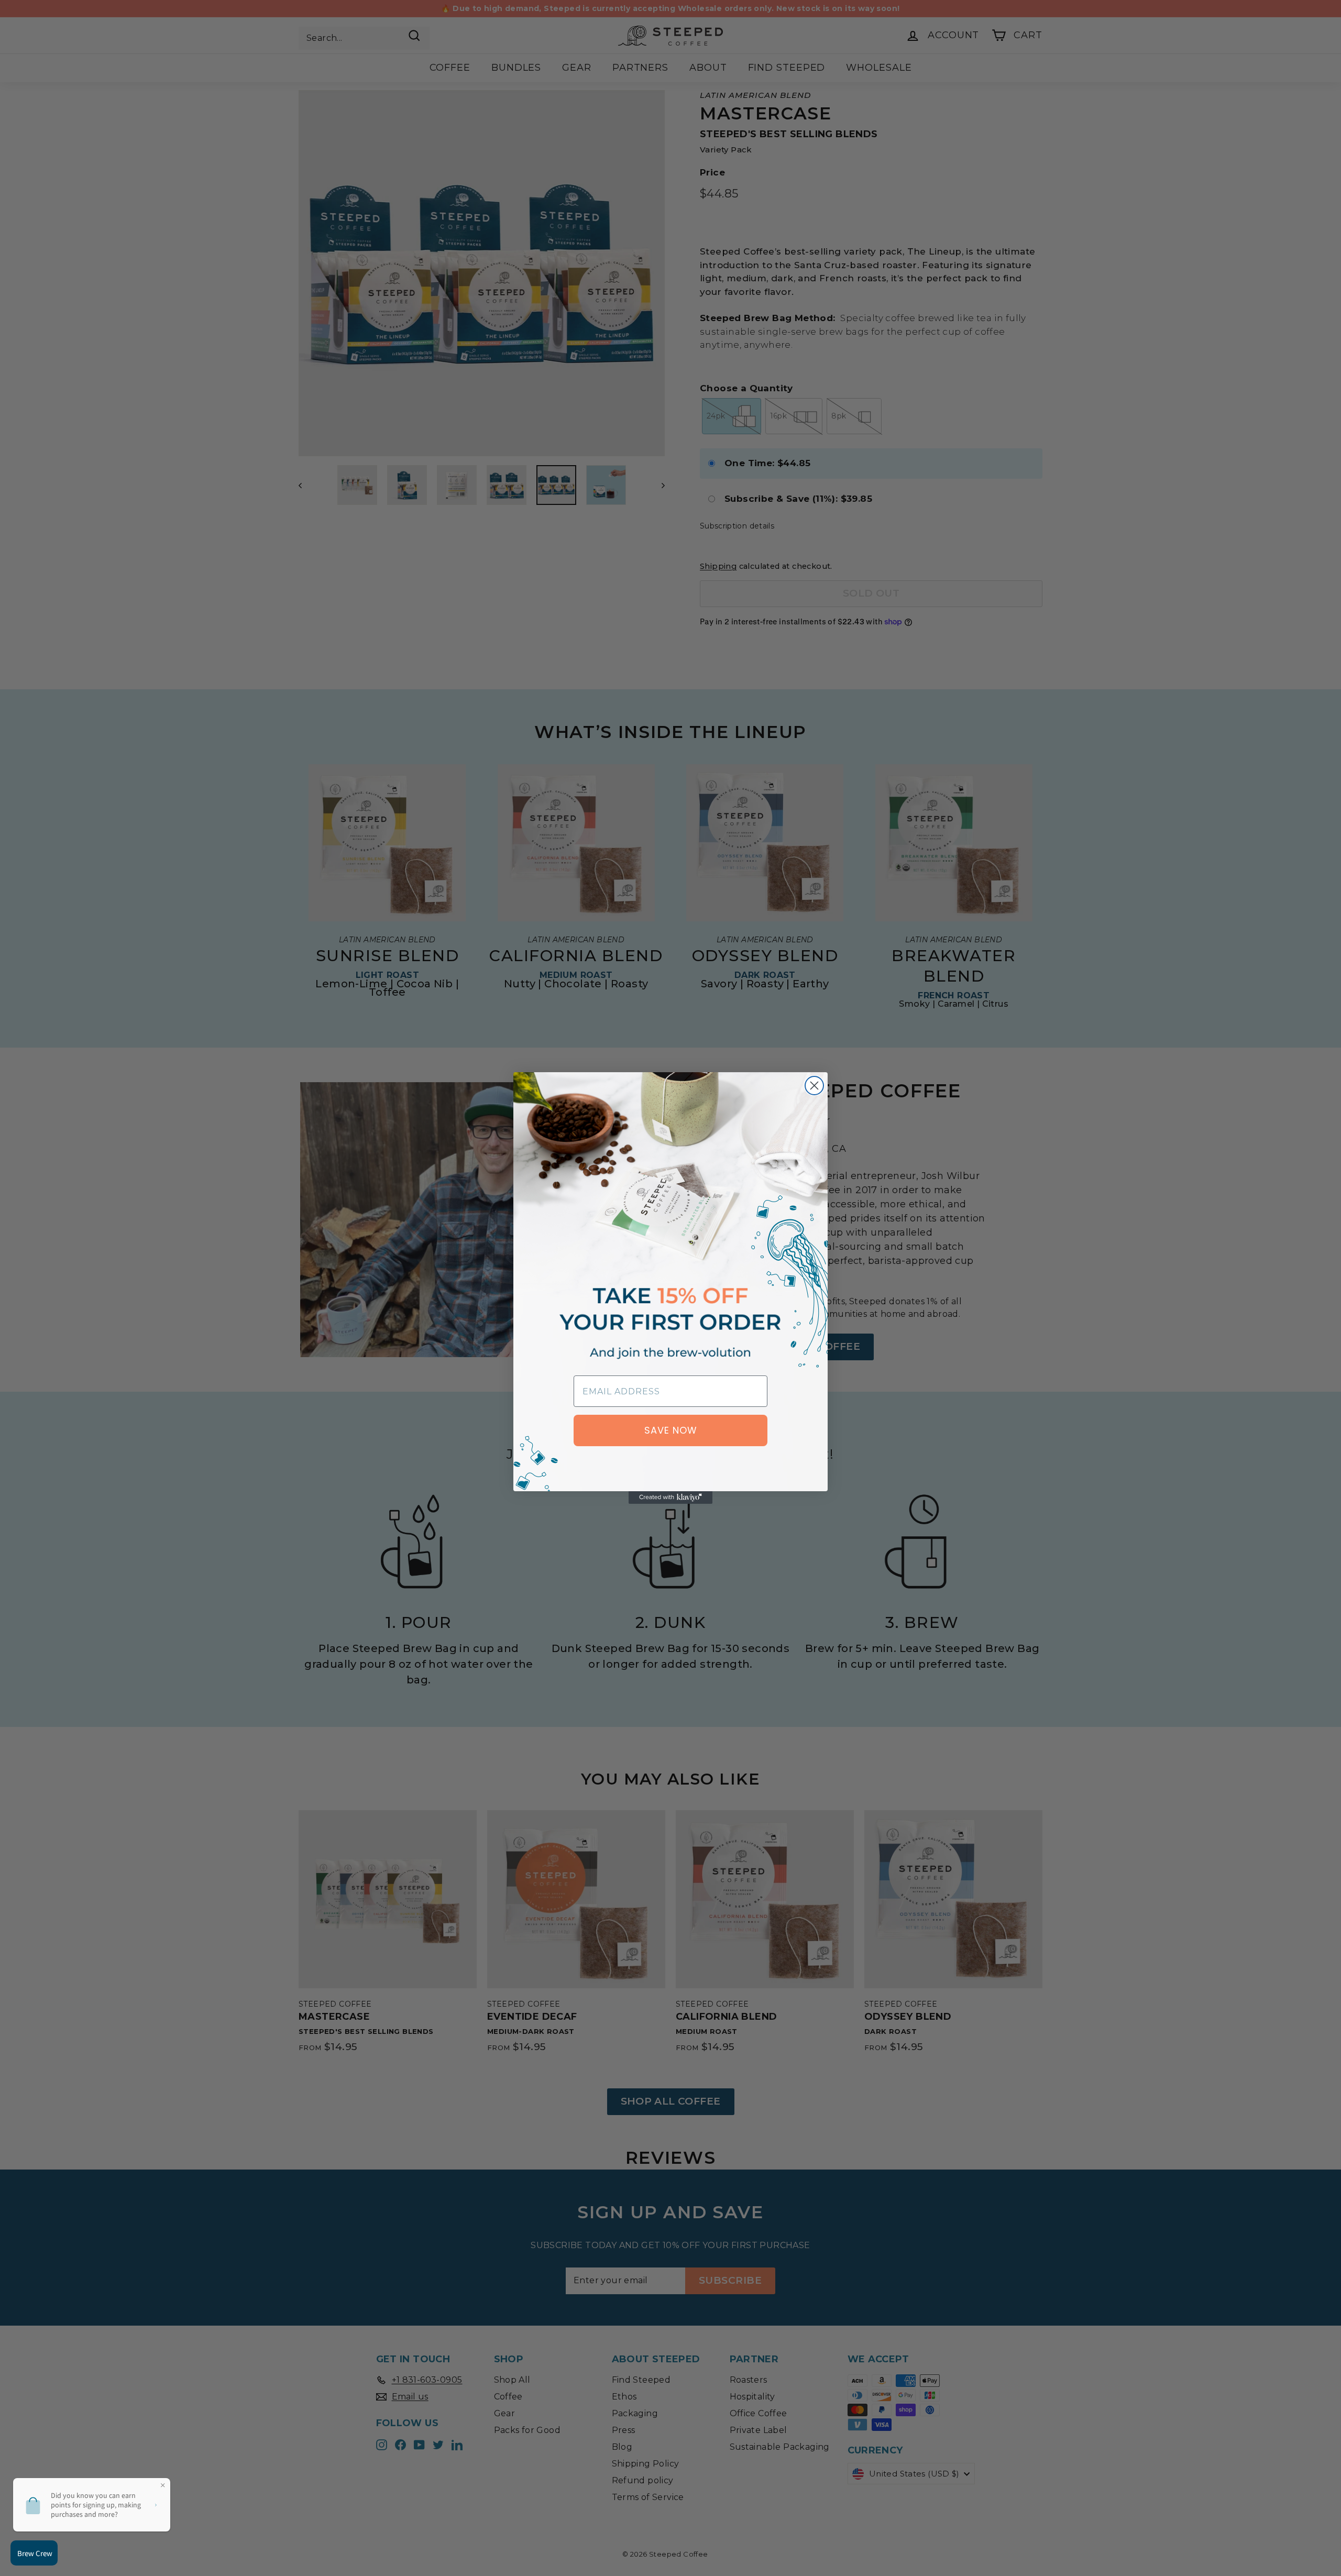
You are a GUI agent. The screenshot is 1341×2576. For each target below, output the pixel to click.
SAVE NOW (671, 1430)
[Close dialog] (814, 1086)
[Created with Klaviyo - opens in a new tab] (670, 1498)
